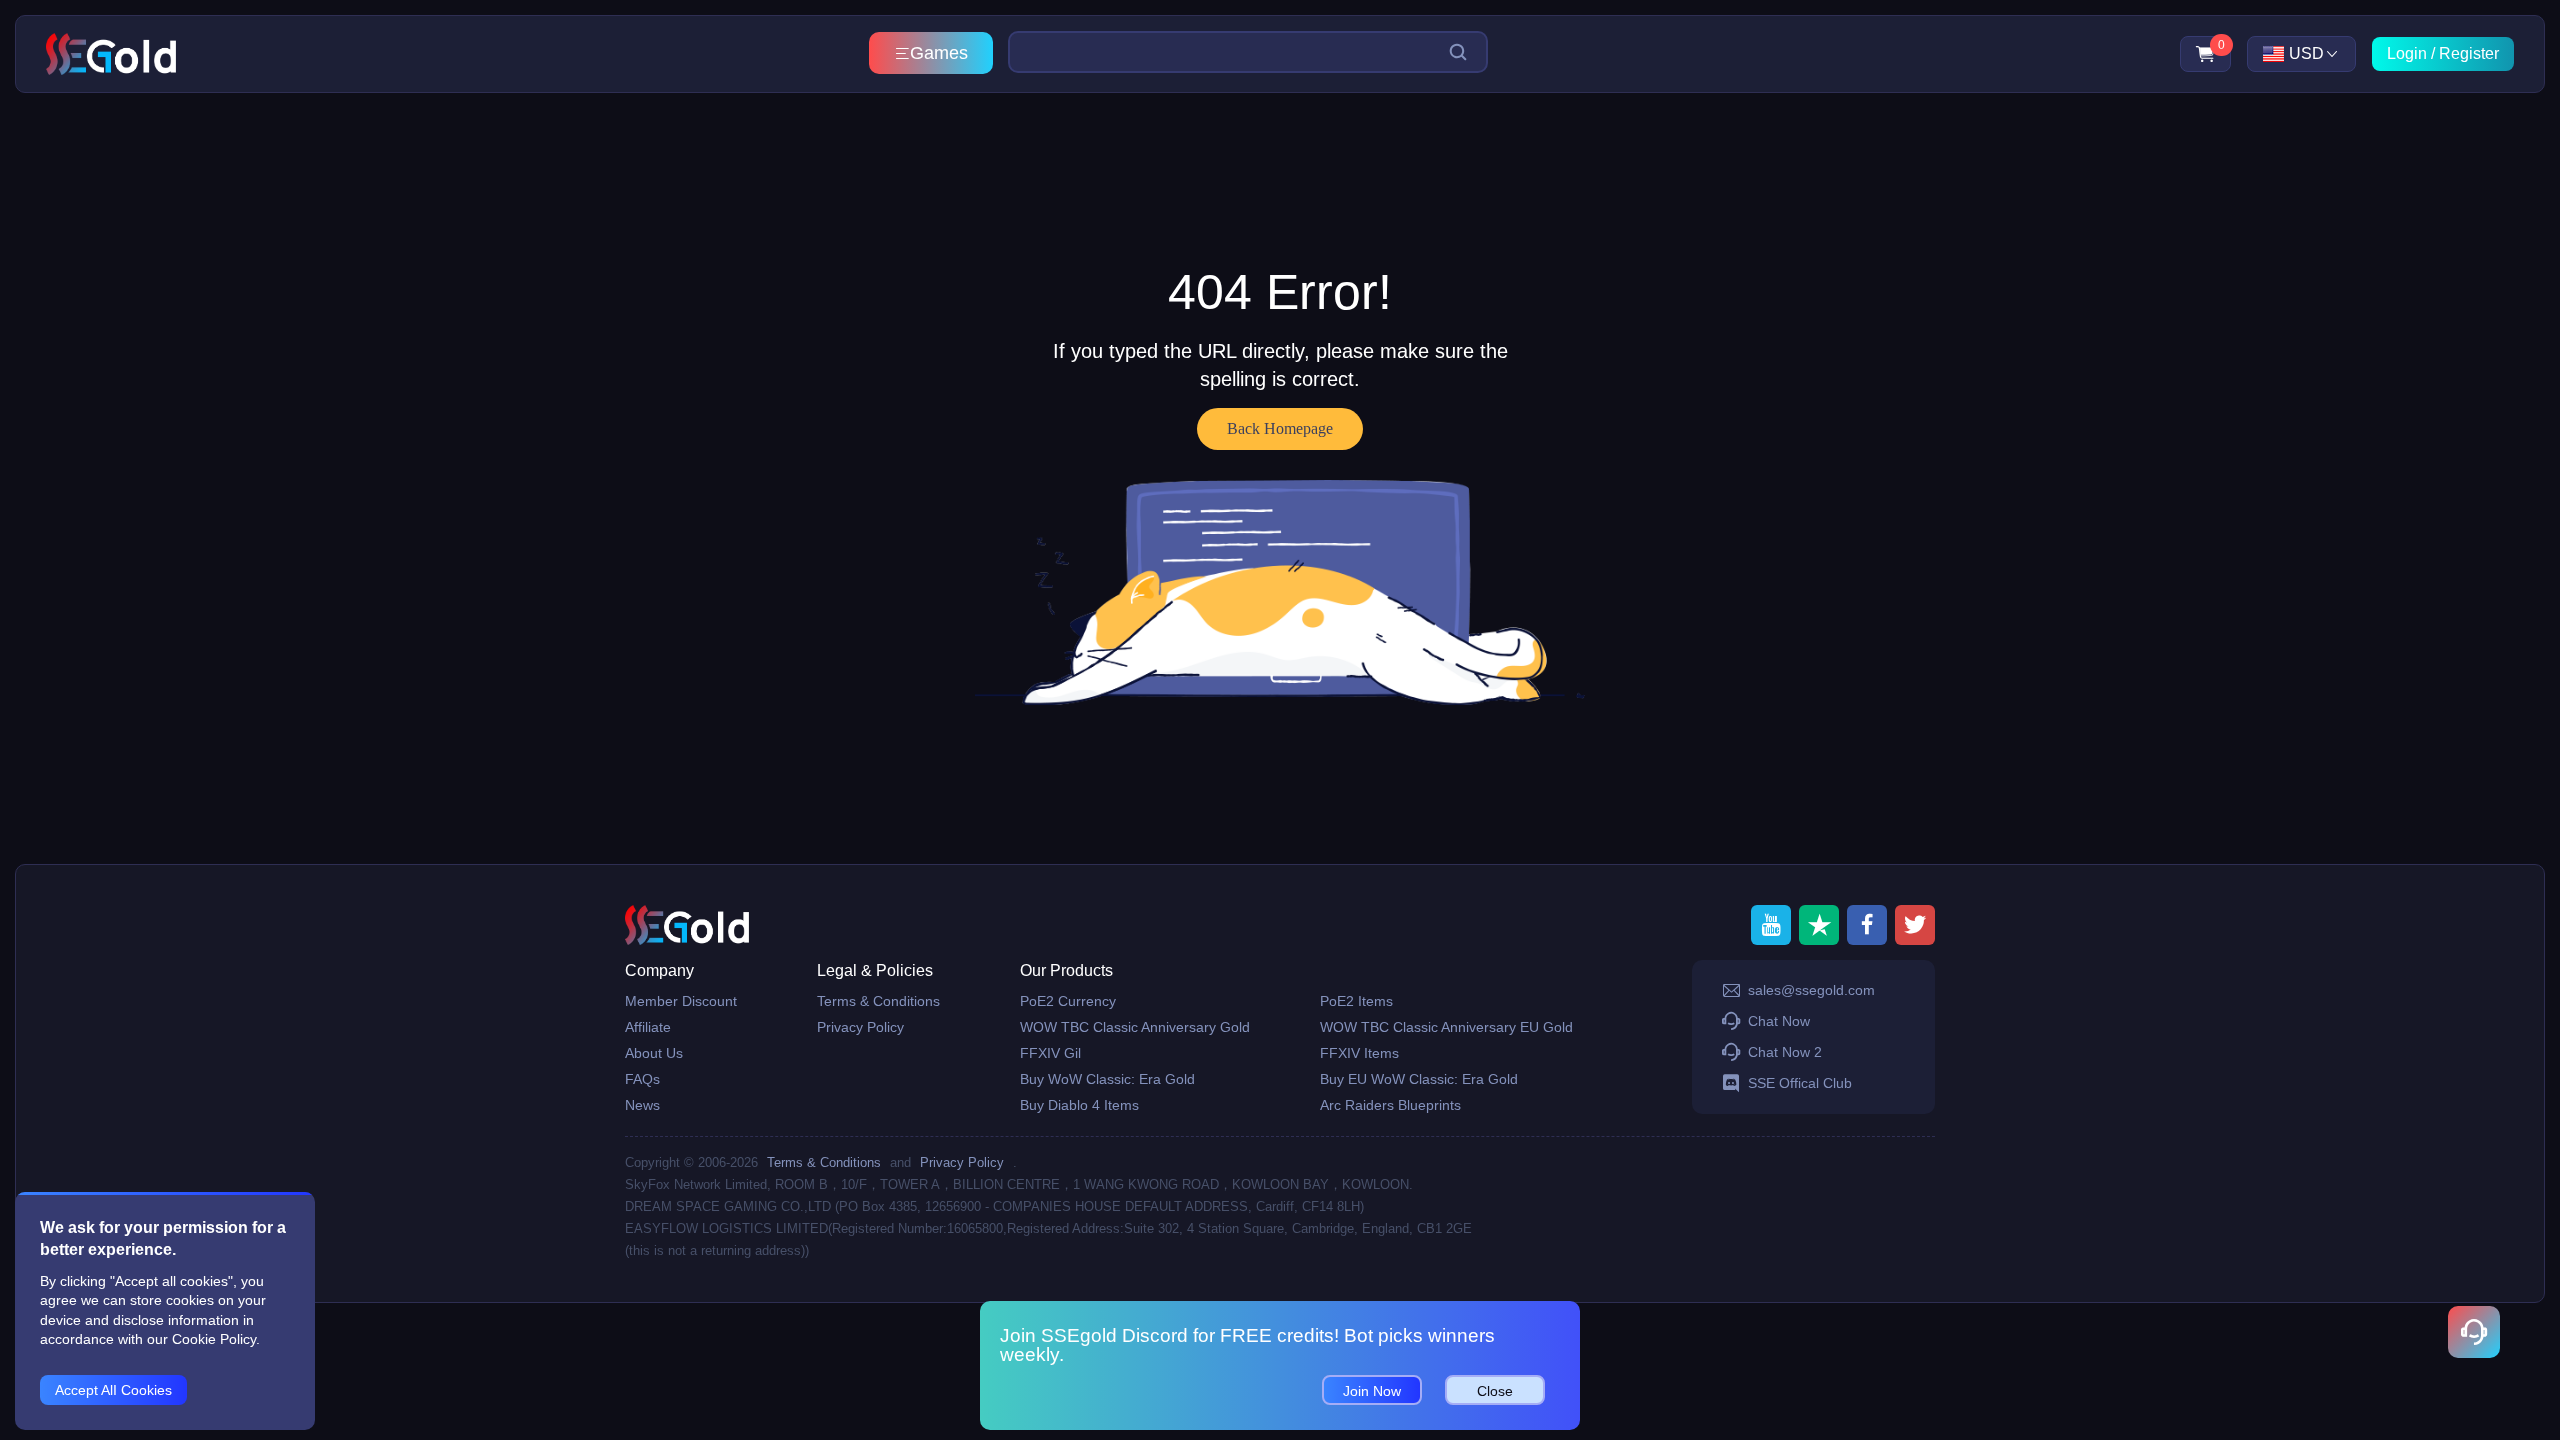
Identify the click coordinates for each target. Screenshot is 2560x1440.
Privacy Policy (860, 1027)
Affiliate (648, 1027)
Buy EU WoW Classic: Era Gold (1419, 1079)
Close (1495, 1391)
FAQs (642, 1079)
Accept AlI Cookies (113, 1390)
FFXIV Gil (1050, 1053)
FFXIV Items (1359, 1053)
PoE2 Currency (1068, 1001)
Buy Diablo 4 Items (1079, 1105)
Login (2407, 53)
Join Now (1372, 1391)
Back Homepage (1280, 428)
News (642, 1105)
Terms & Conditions (878, 1001)
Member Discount (681, 1001)
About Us (654, 1053)
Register (2469, 53)
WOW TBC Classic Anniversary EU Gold (1446, 1027)
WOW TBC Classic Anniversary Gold (1135, 1027)
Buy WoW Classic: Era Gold (1107, 1079)
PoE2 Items (1356, 1001)
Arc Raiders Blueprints (1390, 1105)
